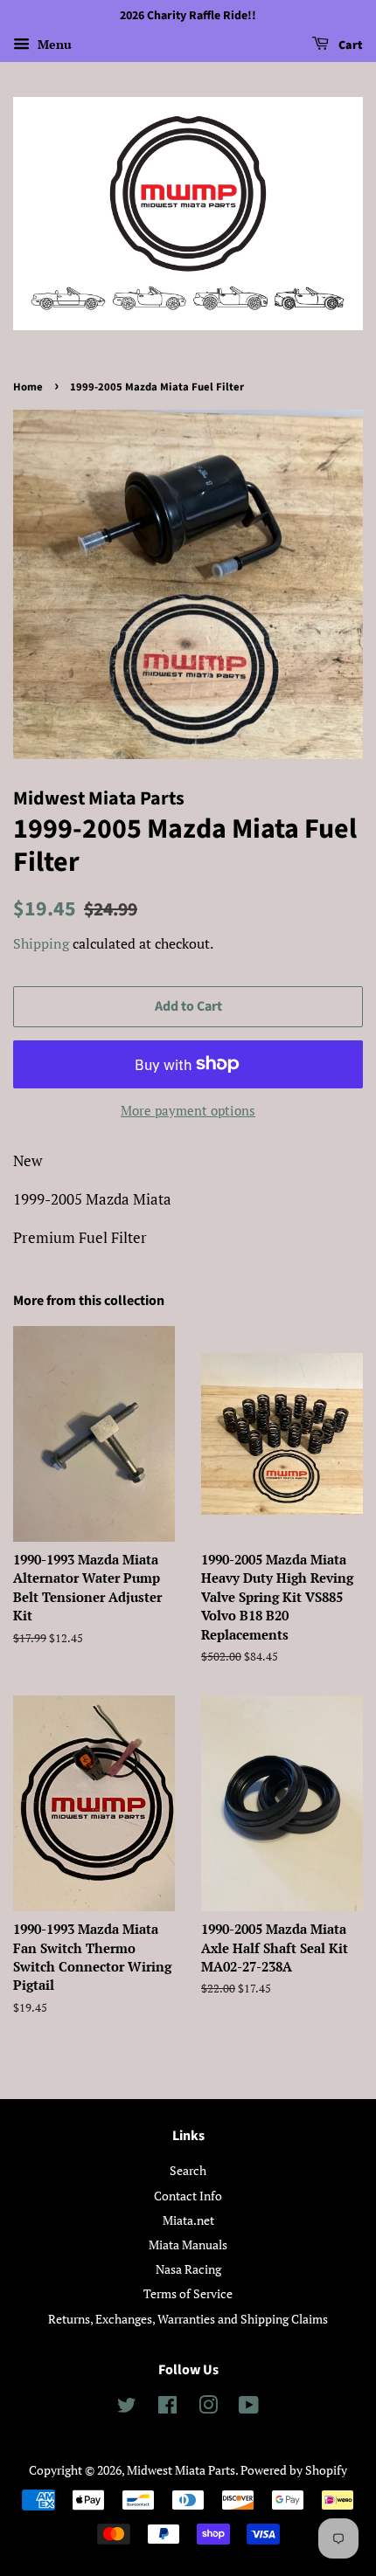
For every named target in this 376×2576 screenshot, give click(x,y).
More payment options (188, 1110)
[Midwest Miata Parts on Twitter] (127, 2408)
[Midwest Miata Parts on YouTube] (249, 2408)
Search (188, 2170)
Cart (349, 45)
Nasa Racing (188, 2269)
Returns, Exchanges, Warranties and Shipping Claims (188, 2319)
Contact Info (188, 2196)
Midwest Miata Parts (181, 2470)
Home (28, 387)
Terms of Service (188, 2293)
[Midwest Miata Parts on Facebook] (167, 2408)
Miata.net (188, 2220)
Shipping (41, 943)
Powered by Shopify (294, 2470)
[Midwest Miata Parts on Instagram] (208, 2408)
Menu (53, 44)
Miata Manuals (188, 2245)
